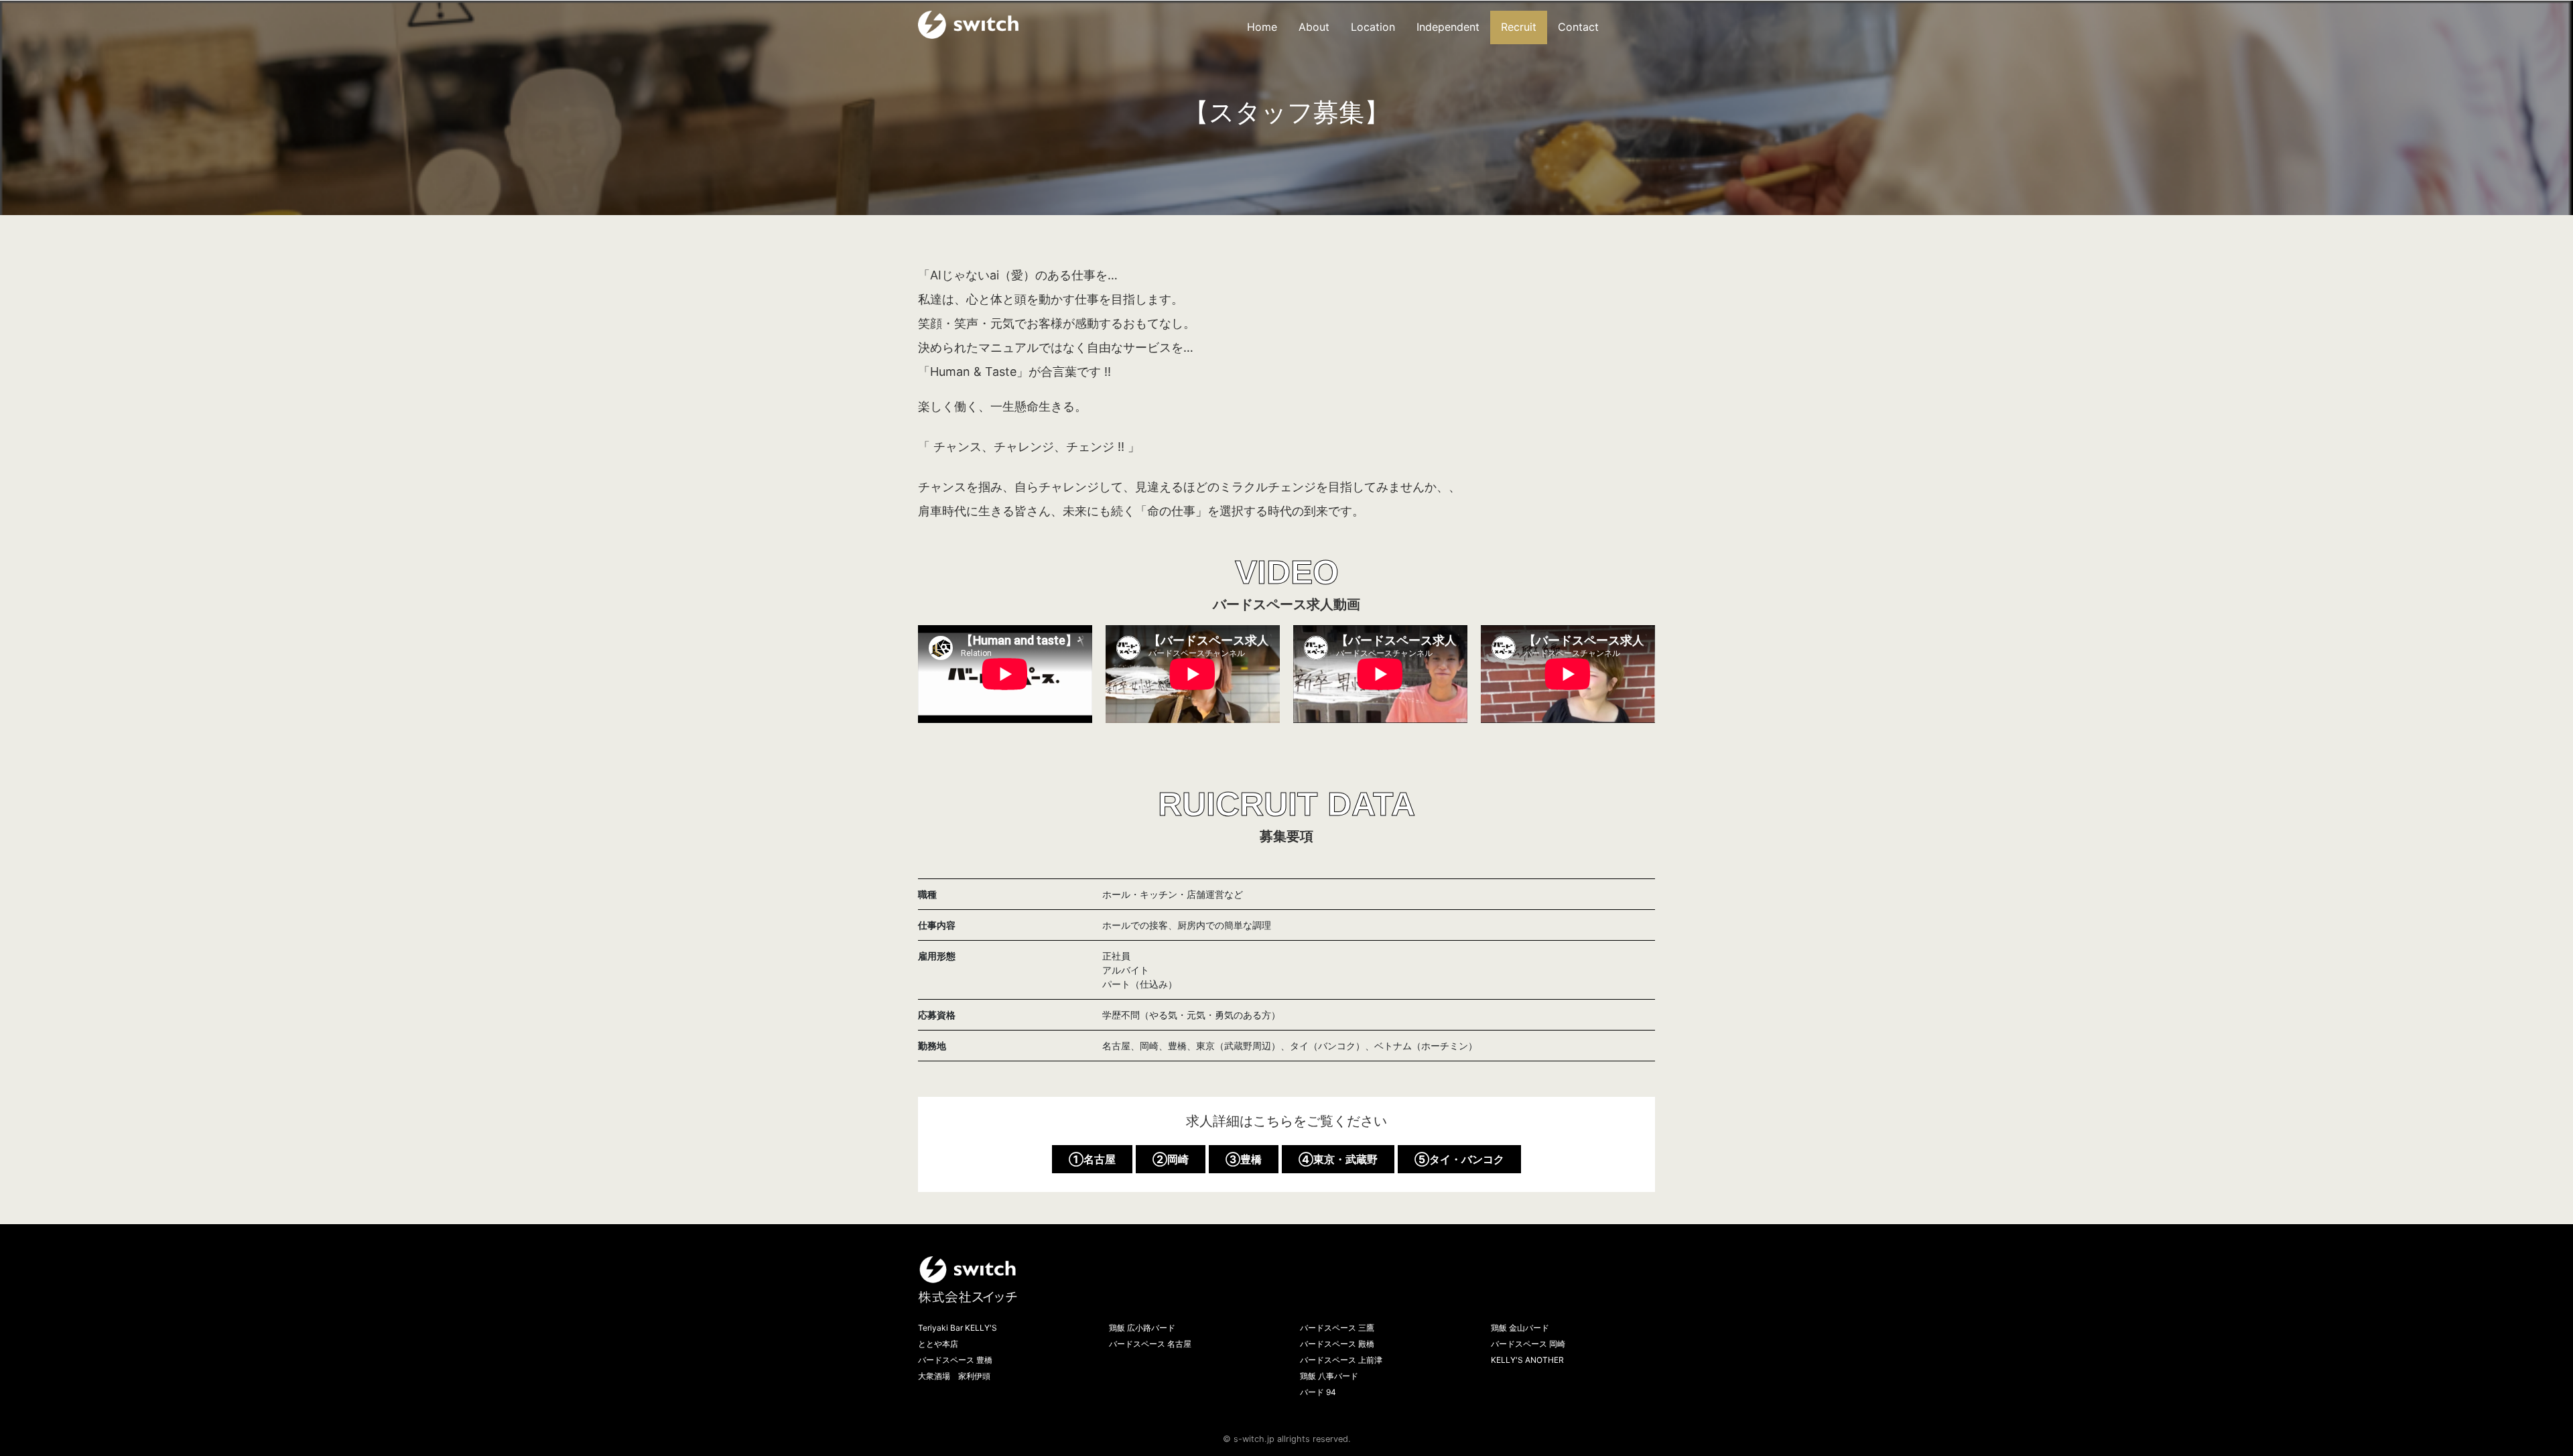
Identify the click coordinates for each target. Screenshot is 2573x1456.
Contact (1578, 27)
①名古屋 (1092, 1159)
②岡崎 (1171, 1159)
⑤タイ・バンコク (1459, 1159)
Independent (1448, 27)
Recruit (1519, 27)
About (1314, 27)
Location (1373, 27)
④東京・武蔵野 (1338, 1159)
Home (1262, 27)
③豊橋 (1244, 1159)
